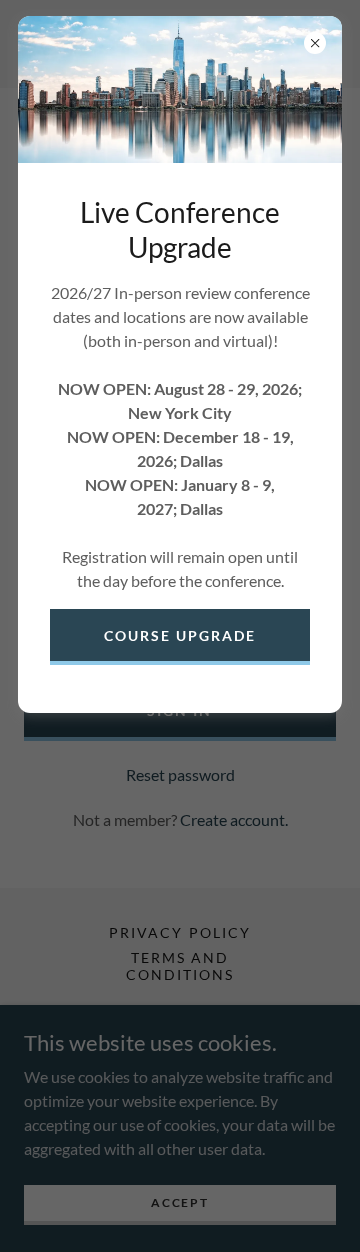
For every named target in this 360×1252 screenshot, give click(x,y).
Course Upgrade (180, 635)
